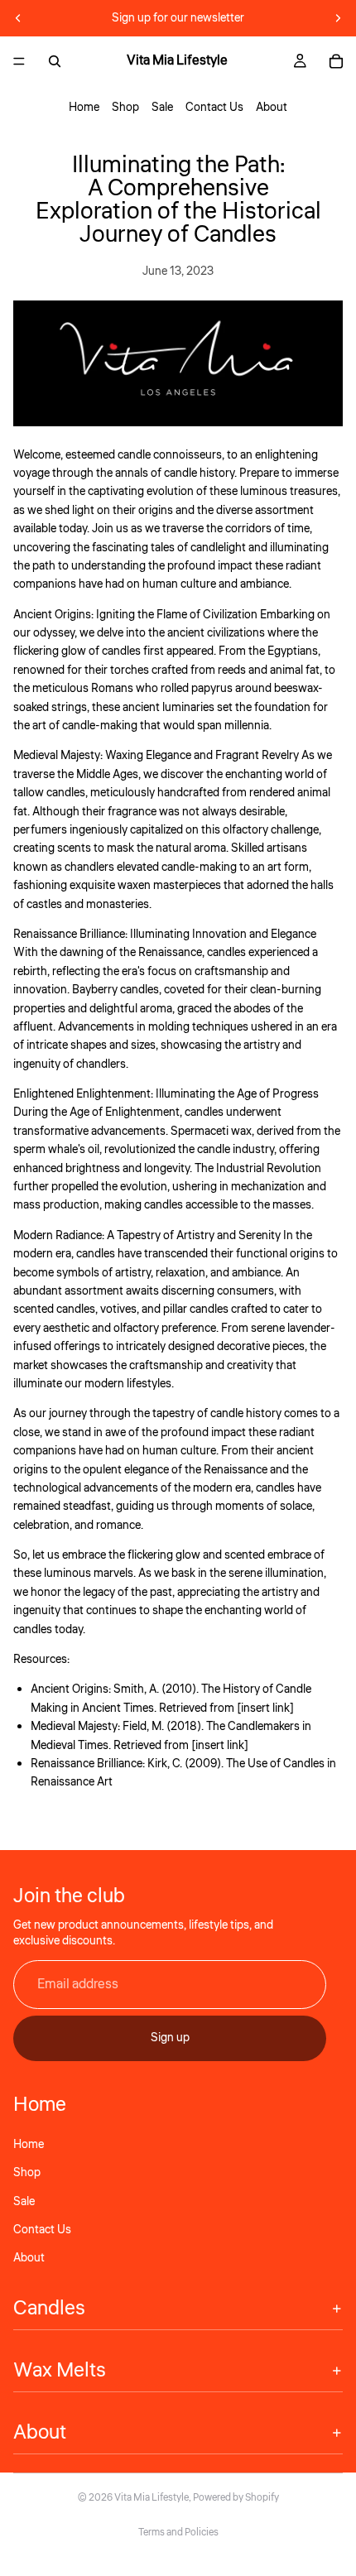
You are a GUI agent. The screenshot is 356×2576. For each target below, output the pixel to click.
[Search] (55, 61)
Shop (125, 108)
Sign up (170, 2038)
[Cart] (336, 61)
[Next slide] (338, 18)
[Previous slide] (18, 18)
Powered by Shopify (236, 2498)
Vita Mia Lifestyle (152, 2498)
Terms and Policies (178, 2533)
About (272, 108)
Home (84, 108)
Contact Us (214, 108)
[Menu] (19, 61)
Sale (162, 108)
